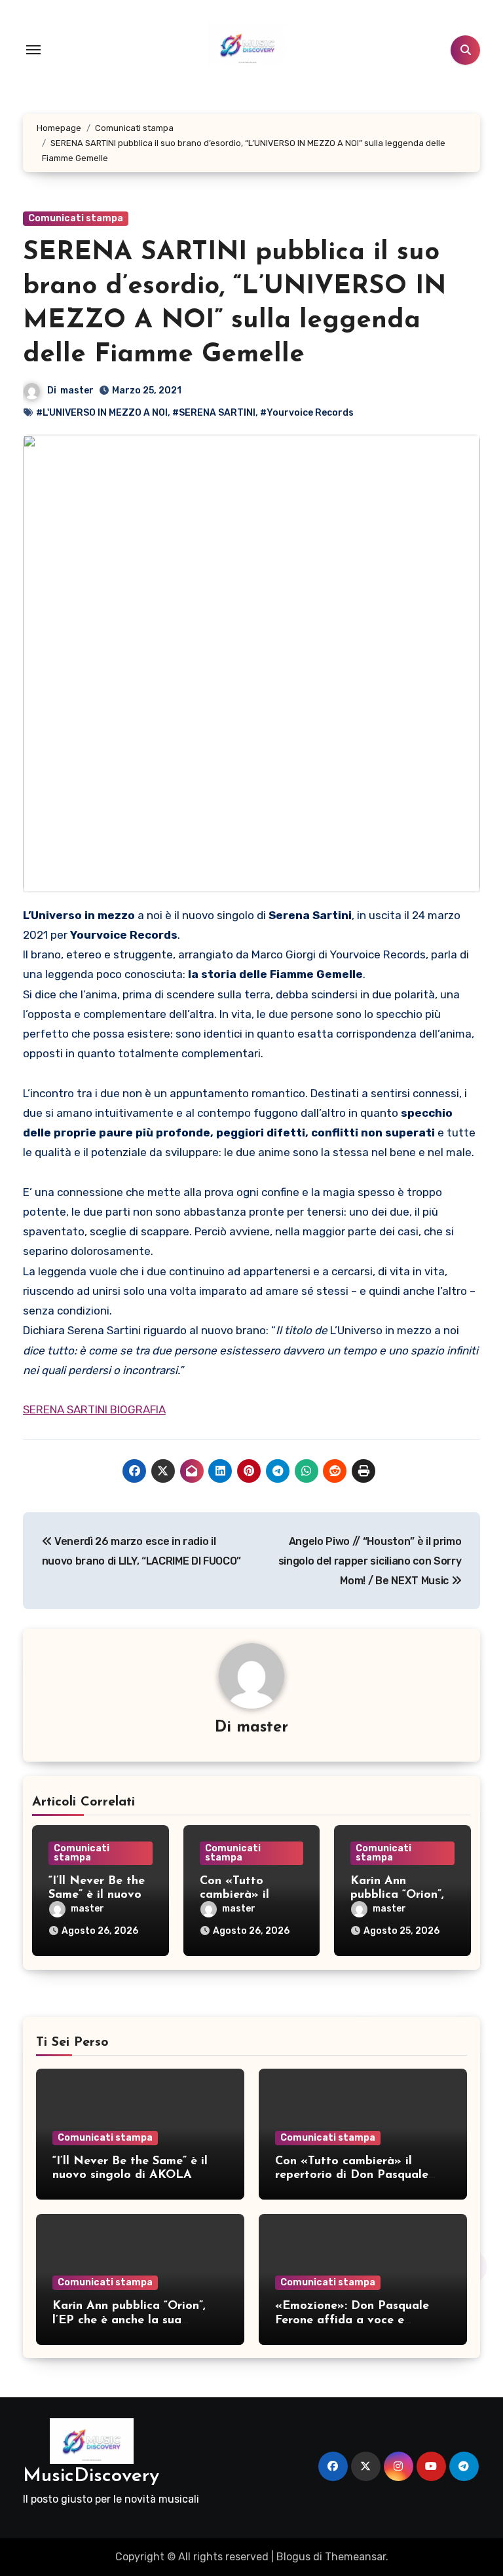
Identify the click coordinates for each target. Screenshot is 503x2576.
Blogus (293, 2557)
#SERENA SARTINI (214, 413)
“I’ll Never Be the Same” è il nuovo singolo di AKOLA (99, 1896)
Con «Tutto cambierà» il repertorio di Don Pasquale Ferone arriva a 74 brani (352, 2176)
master (77, 390)
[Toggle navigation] (33, 50)
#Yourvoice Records (307, 413)
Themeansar (355, 2557)
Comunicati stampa (76, 218)
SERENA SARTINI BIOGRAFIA (94, 1409)
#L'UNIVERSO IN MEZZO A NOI (102, 413)
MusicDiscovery (91, 2476)
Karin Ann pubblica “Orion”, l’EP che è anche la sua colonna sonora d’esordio (129, 2320)
